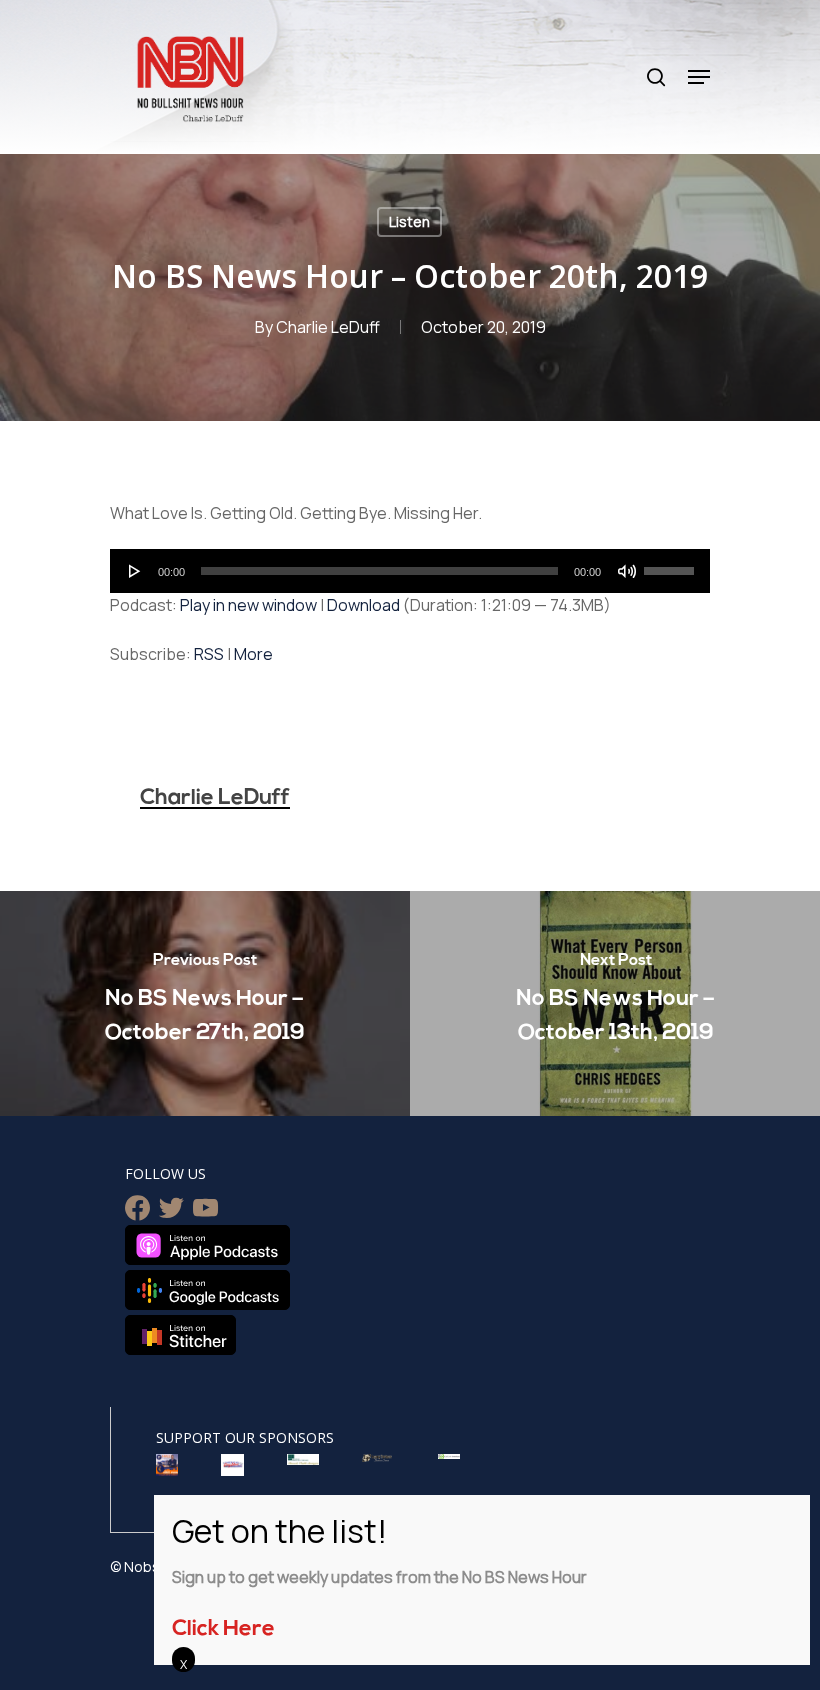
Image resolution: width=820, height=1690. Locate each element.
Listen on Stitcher (180, 1335)
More (253, 654)
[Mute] (627, 571)
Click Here (223, 1629)
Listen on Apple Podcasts (207, 1245)
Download (363, 605)
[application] (410, 571)
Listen (409, 221)
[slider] (672, 564)
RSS (209, 654)
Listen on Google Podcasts (207, 1290)
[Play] (135, 571)
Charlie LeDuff (328, 327)
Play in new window (248, 605)
